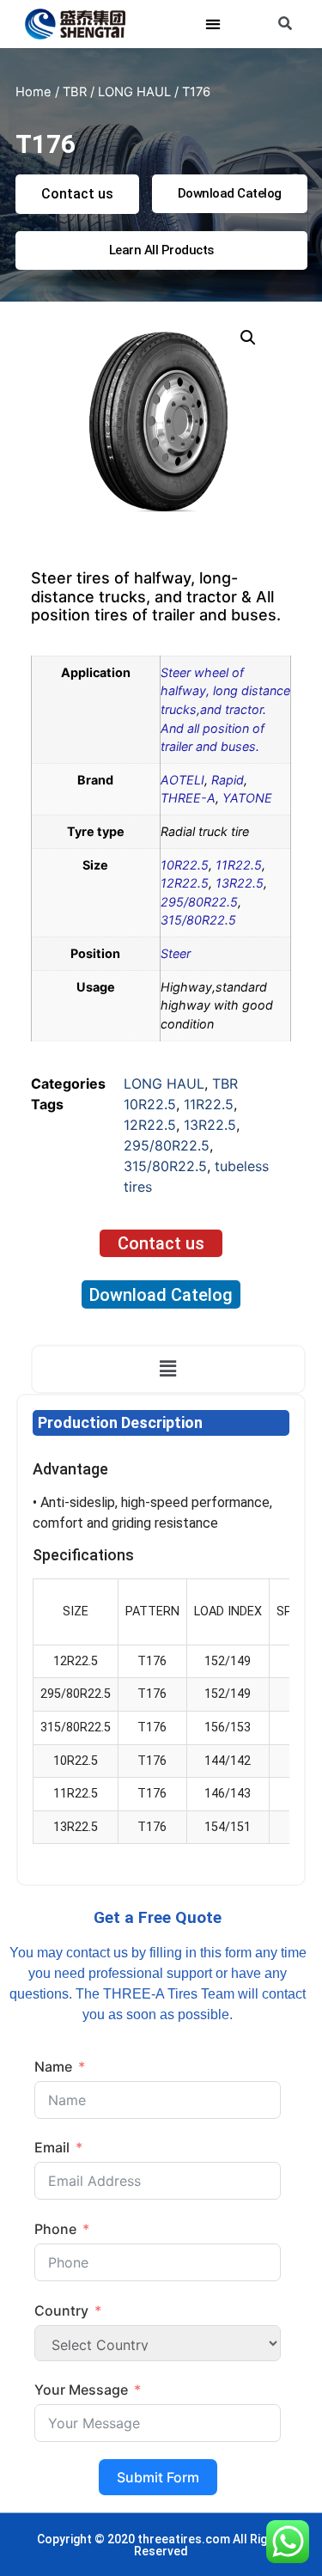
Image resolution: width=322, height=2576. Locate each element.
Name (53, 2066)
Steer (176, 953)
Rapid (228, 780)
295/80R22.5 (199, 902)
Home (33, 92)
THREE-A (188, 798)
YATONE (247, 798)
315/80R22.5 (198, 920)
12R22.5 (185, 883)
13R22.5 (240, 883)
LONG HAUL (134, 92)
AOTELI (182, 780)
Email (52, 2147)
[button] (213, 24)
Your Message (81, 2390)
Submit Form (158, 2477)
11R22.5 (239, 865)
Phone (55, 2229)
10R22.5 (185, 865)
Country (61, 2310)
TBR (75, 92)
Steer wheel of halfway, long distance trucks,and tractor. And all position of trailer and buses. (225, 709)
